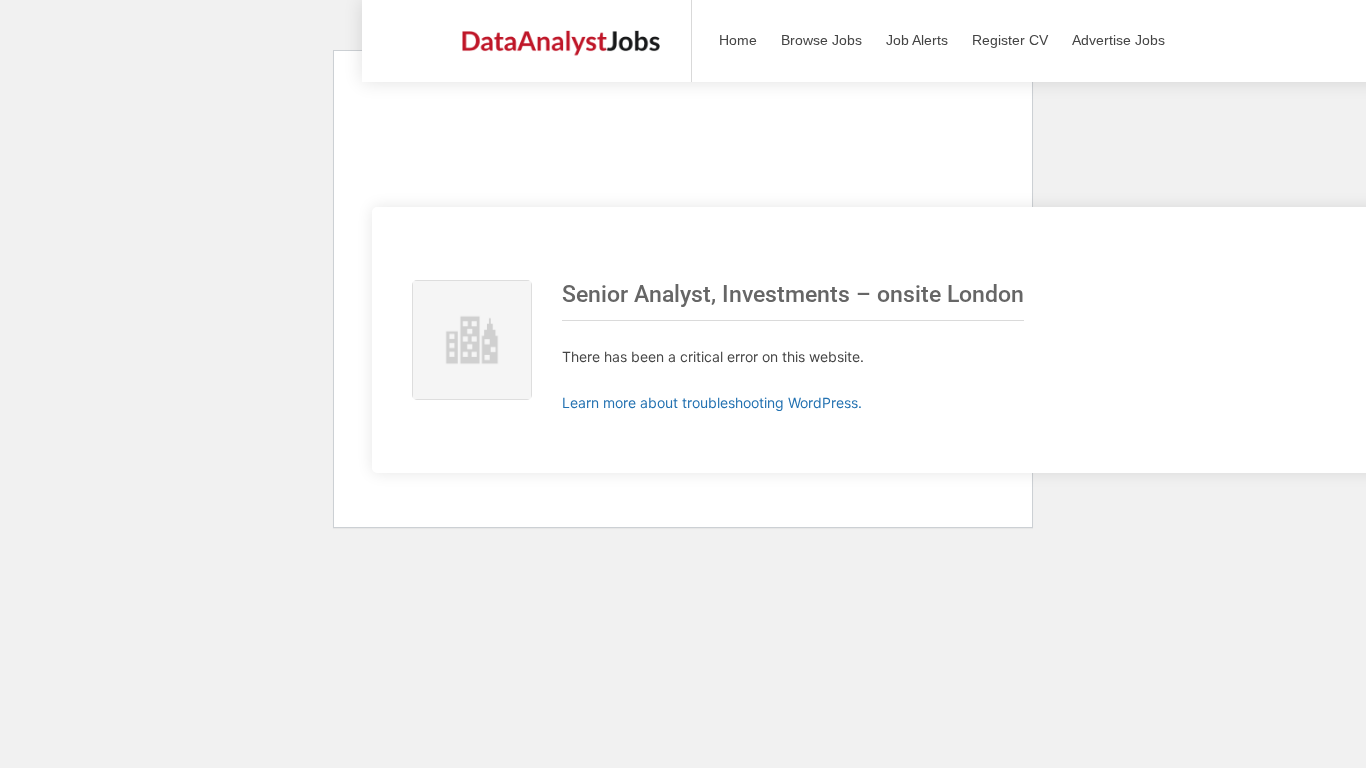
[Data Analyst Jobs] (560, 30)
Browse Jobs (821, 40)
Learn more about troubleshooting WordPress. (712, 402)
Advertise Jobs (1118, 40)
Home (738, 40)
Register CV (1010, 40)
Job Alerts (917, 40)
